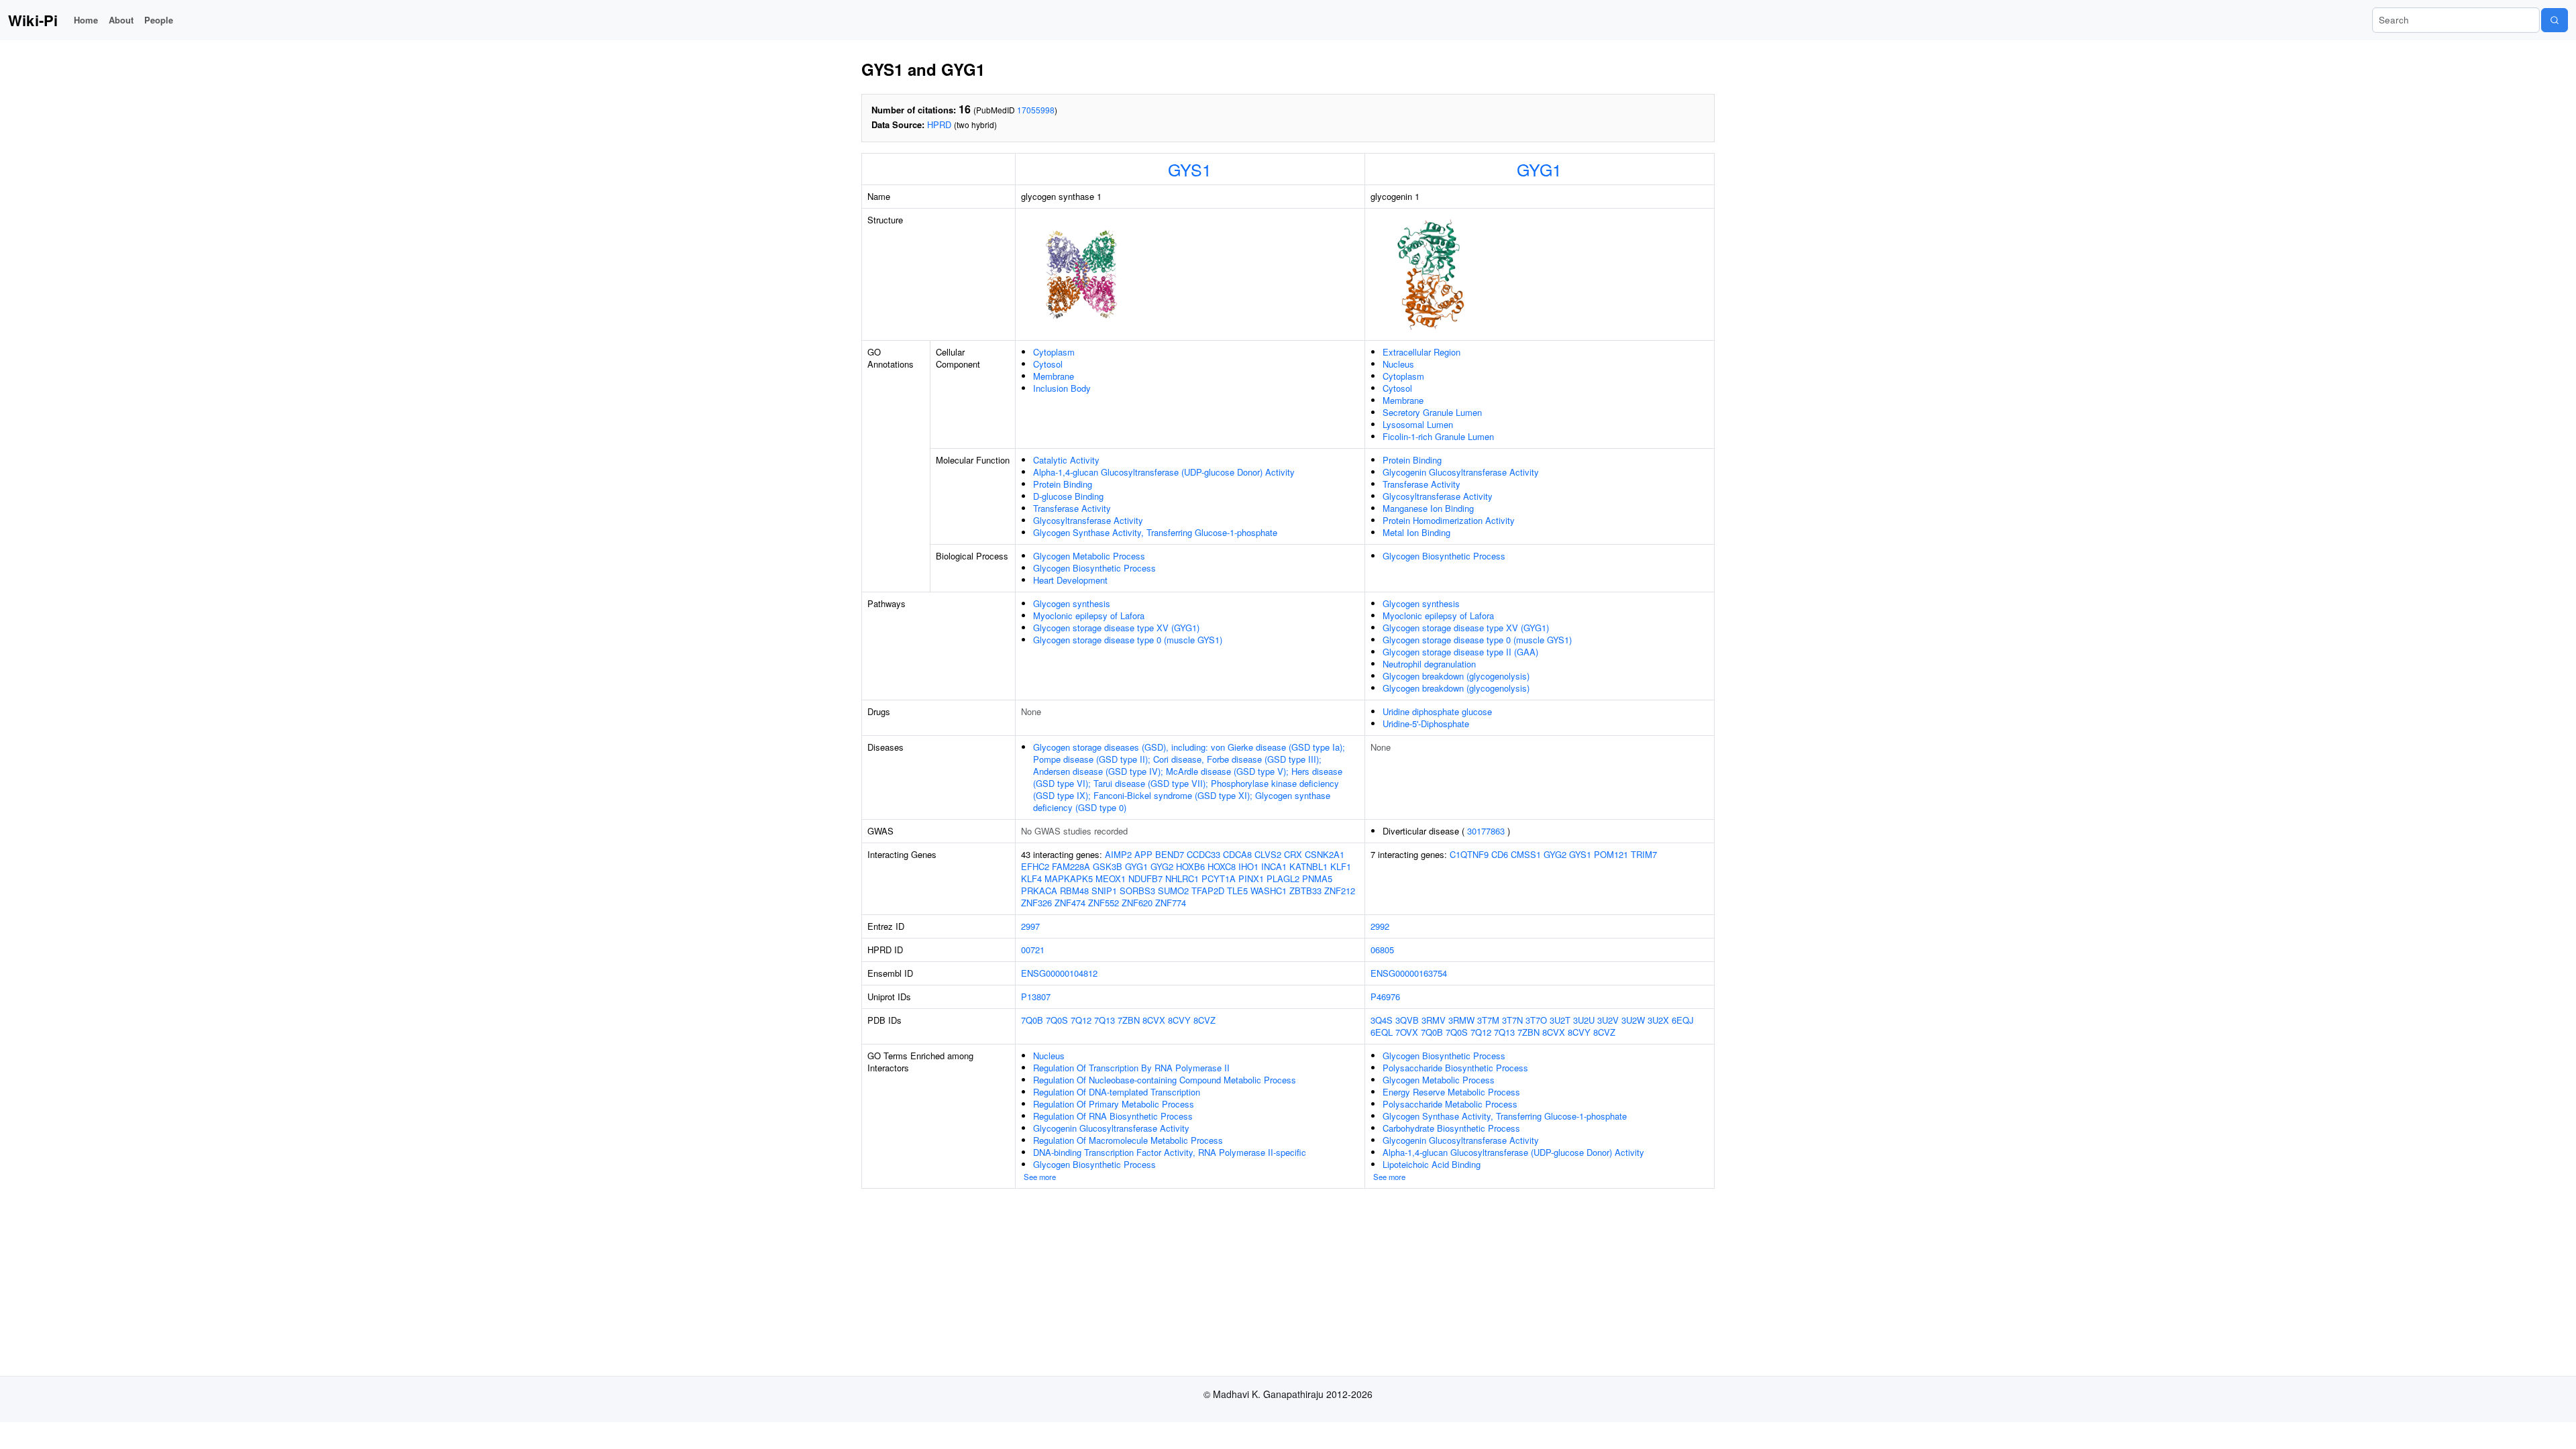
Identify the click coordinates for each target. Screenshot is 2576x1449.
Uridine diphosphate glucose (1437, 711)
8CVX (1154, 1020)
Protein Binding (1063, 484)
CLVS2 (1268, 854)
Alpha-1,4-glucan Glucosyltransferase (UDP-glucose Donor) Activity (1164, 472)
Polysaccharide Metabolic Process (1450, 1104)
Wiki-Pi (33, 20)
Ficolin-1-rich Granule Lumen (1438, 436)
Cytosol (1048, 364)
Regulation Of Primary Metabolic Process (1114, 1104)
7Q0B (1032, 1020)
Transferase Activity (1072, 508)
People (159, 20)
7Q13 (1105, 1020)
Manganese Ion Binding (1428, 508)
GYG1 (1539, 169)
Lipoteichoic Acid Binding (1432, 1164)
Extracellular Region (1421, 352)
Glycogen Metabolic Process (1089, 556)
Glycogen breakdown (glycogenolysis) (1456, 676)
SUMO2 (1173, 891)
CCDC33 (1203, 854)
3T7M (1488, 1020)
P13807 (1036, 997)
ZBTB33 (1305, 891)
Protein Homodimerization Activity (1449, 520)
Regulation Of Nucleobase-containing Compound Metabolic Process (1165, 1080)
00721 (1033, 950)
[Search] (2555, 20)
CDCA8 (1237, 854)
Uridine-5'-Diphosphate (1426, 723)
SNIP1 (1104, 891)
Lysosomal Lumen (1418, 424)
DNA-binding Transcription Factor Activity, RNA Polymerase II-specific (1170, 1152)
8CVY (1179, 1020)
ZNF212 (1340, 891)
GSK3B (1108, 866)
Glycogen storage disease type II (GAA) (1460, 652)
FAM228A (1071, 866)
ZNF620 (1137, 903)
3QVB (1407, 1020)
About (121, 20)
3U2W (1633, 1020)
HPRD (939, 124)
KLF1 (1341, 866)
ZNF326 (1036, 903)
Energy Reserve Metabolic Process (1451, 1092)
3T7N (1512, 1020)
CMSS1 (1526, 854)
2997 (1030, 926)
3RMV (1434, 1020)
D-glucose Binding (1068, 496)
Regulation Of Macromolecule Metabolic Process (1128, 1140)
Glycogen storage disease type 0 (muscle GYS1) (1128, 640)
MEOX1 (1111, 878)
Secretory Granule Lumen (1432, 412)
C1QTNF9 (1469, 854)
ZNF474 (1070, 903)
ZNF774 (1171, 903)
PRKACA (1039, 891)
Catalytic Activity (1066, 460)
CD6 (1500, 854)
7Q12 (1081, 1020)
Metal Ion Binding (1416, 532)
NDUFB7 (1145, 878)
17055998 (1036, 110)
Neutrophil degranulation (1429, 664)
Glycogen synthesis (1072, 603)
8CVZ (1204, 1020)
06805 (1382, 950)
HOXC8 (1222, 866)
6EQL (1382, 1032)
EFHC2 (1035, 866)
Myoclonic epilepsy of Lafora (1089, 615)
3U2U (1584, 1020)
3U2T (1560, 1020)
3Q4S (1382, 1020)
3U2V (1608, 1020)
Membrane (1054, 376)
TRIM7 (1644, 854)
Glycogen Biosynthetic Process (1094, 568)
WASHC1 (1269, 891)
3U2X (1658, 1020)
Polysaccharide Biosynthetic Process (1455, 1068)
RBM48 (1074, 891)
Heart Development (1070, 580)
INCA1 (1274, 866)
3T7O (1536, 1020)
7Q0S (1057, 1020)
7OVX (1407, 1032)
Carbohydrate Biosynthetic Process (1451, 1128)
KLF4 (1031, 878)
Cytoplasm (1054, 352)
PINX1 (1251, 878)
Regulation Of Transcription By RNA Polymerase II (1131, 1068)
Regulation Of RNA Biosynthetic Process (1113, 1116)
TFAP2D (1208, 891)
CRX (1293, 854)
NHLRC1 (1182, 878)
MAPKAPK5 (1069, 878)
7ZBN (1129, 1020)
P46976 (1385, 997)
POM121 (1611, 854)
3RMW (1461, 1020)
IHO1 (1248, 866)
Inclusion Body (1062, 388)
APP (1143, 854)
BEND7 (1170, 854)
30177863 (1486, 831)
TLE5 (1237, 891)
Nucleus (1398, 364)
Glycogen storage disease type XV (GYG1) (1116, 628)
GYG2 (1162, 866)
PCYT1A (1219, 878)
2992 (1380, 926)
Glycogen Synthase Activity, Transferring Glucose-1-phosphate (1155, 532)
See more (1040, 1177)
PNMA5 (1317, 878)
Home (86, 20)
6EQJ (1683, 1020)
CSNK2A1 (1325, 854)
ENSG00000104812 (1059, 973)
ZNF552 (1104, 903)
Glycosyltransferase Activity (1088, 520)
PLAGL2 (1283, 878)
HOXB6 (1190, 866)
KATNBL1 (1308, 866)
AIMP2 (1118, 854)
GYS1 (1190, 169)
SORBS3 (1137, 891)
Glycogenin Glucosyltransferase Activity (1461, 472)
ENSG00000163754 (1409, 973)
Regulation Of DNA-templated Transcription (1117, 1092)
